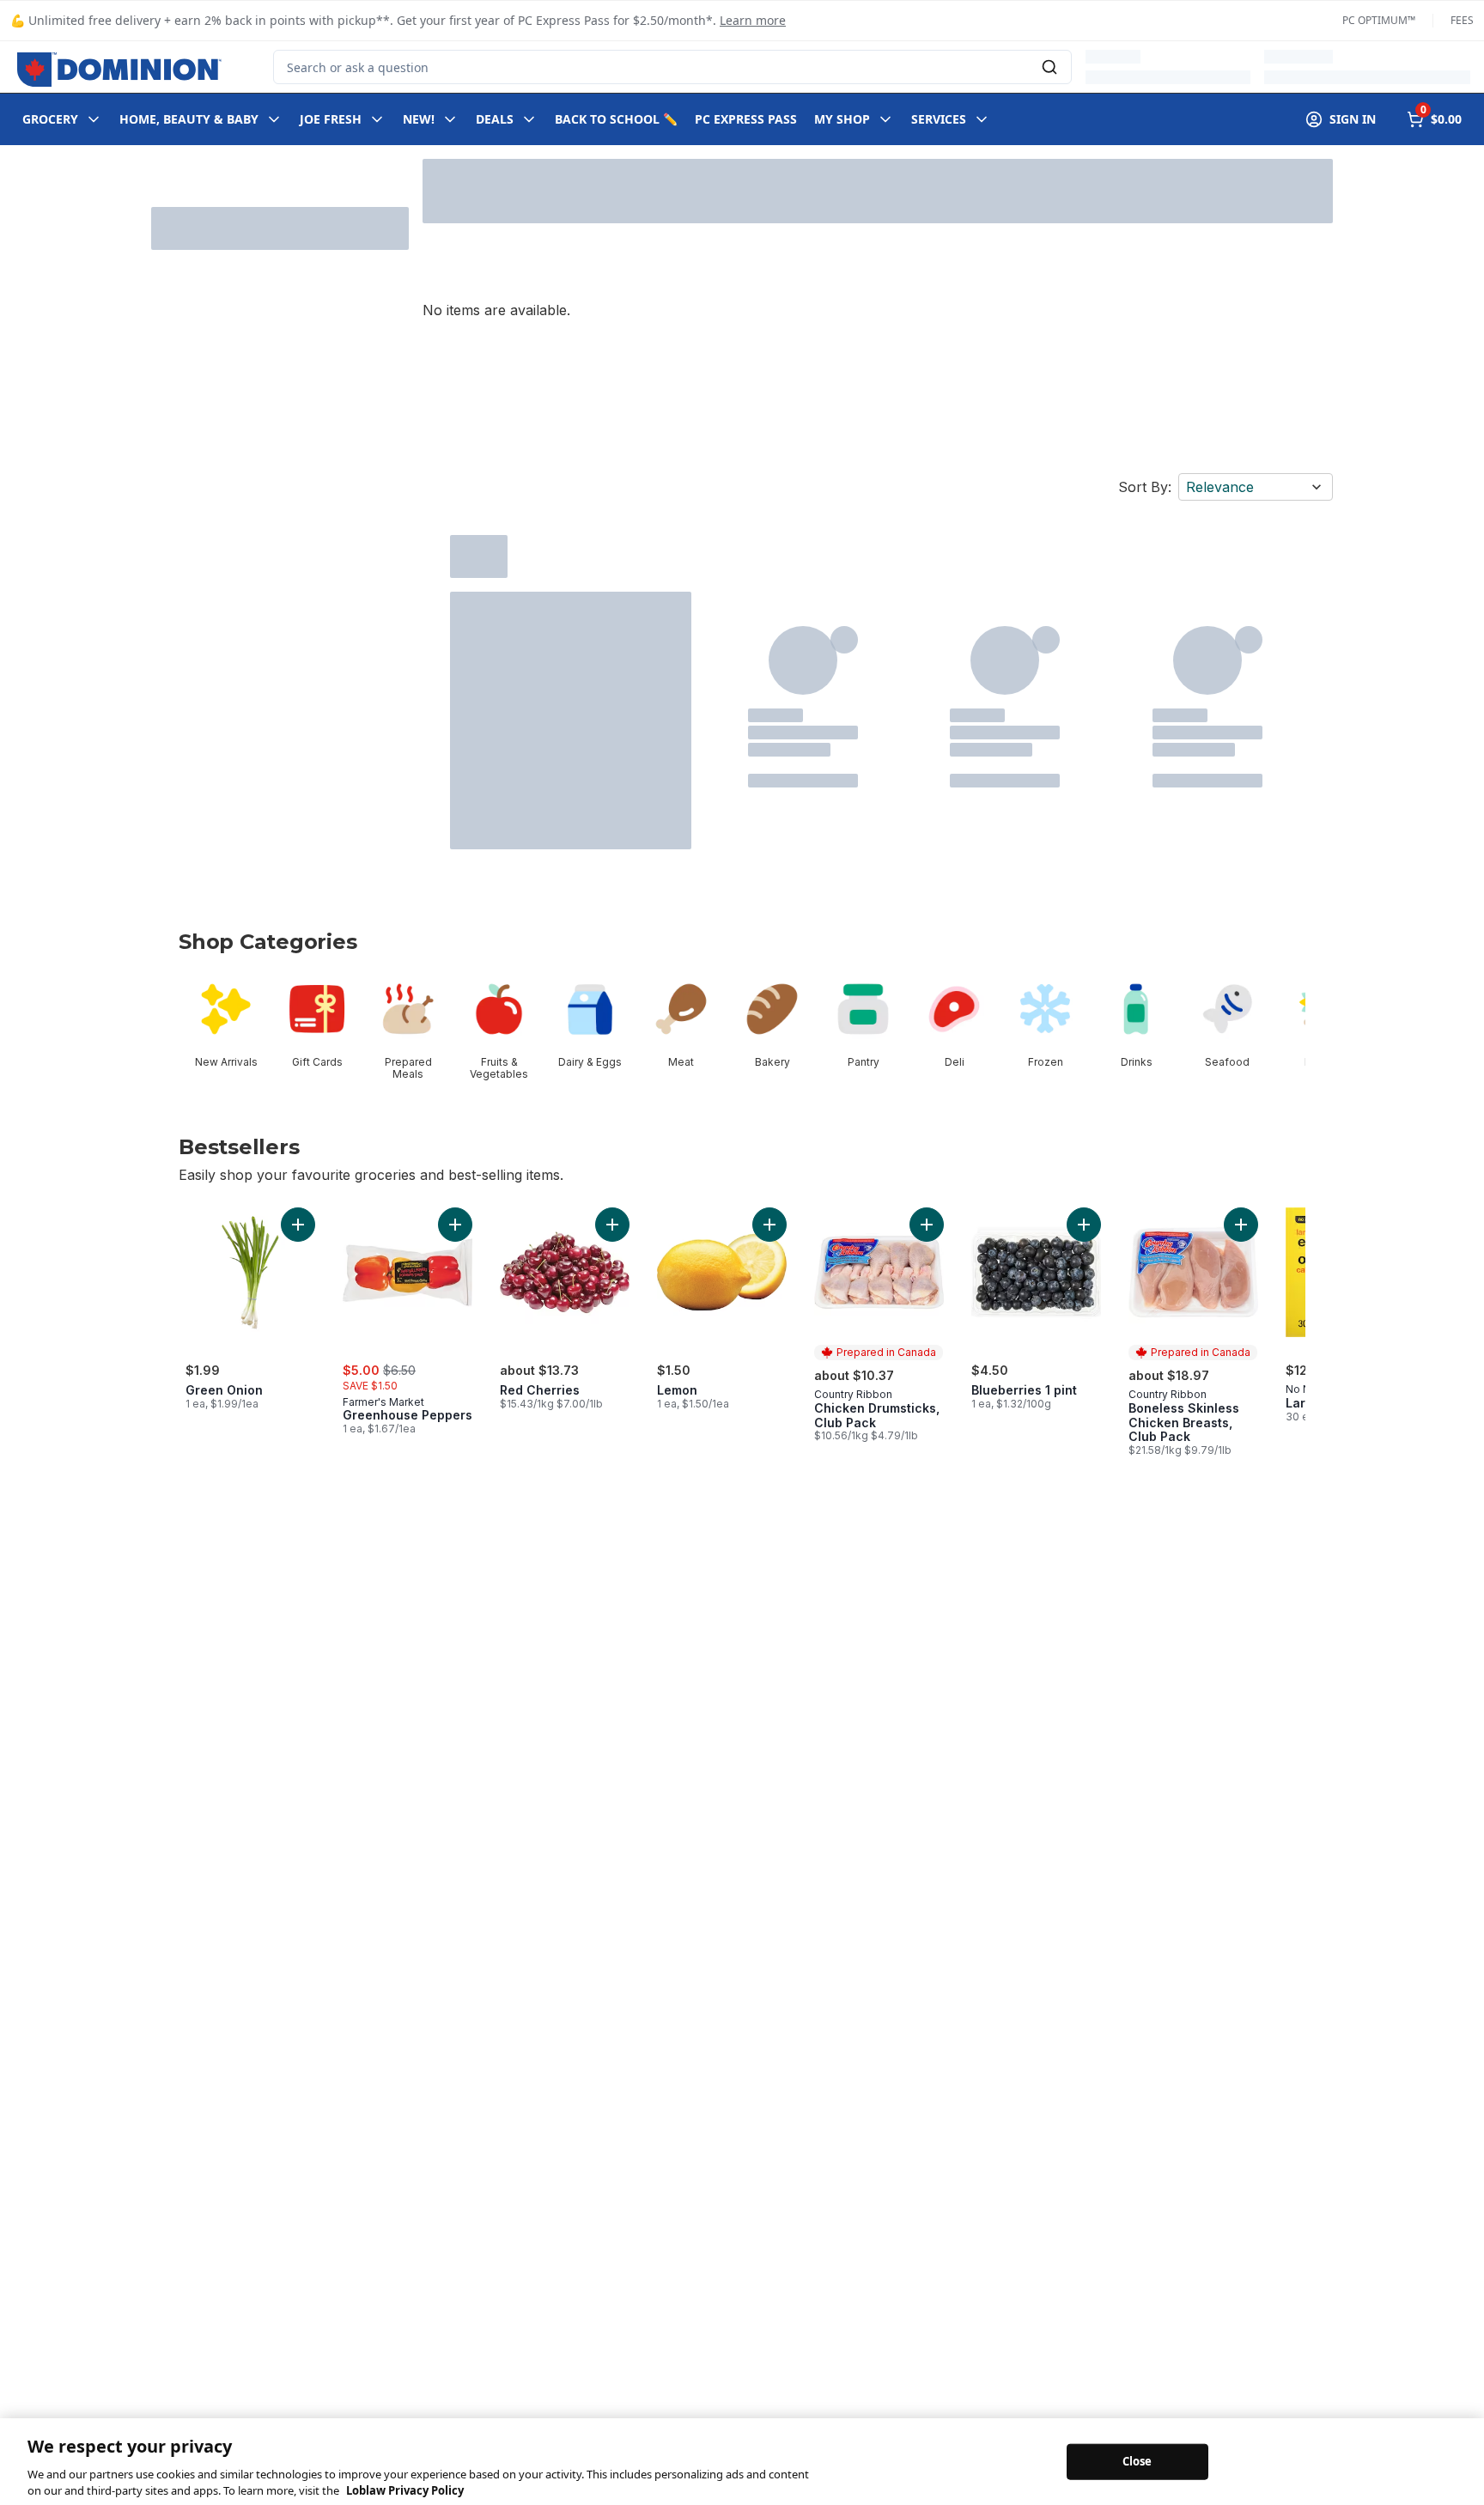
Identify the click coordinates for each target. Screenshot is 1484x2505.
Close (1137, 2458)
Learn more (753, 20)
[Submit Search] (1049, 67)
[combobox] (672, 67)
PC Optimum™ (1379, 21)
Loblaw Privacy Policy (405, 2487)
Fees (1462, 21)
